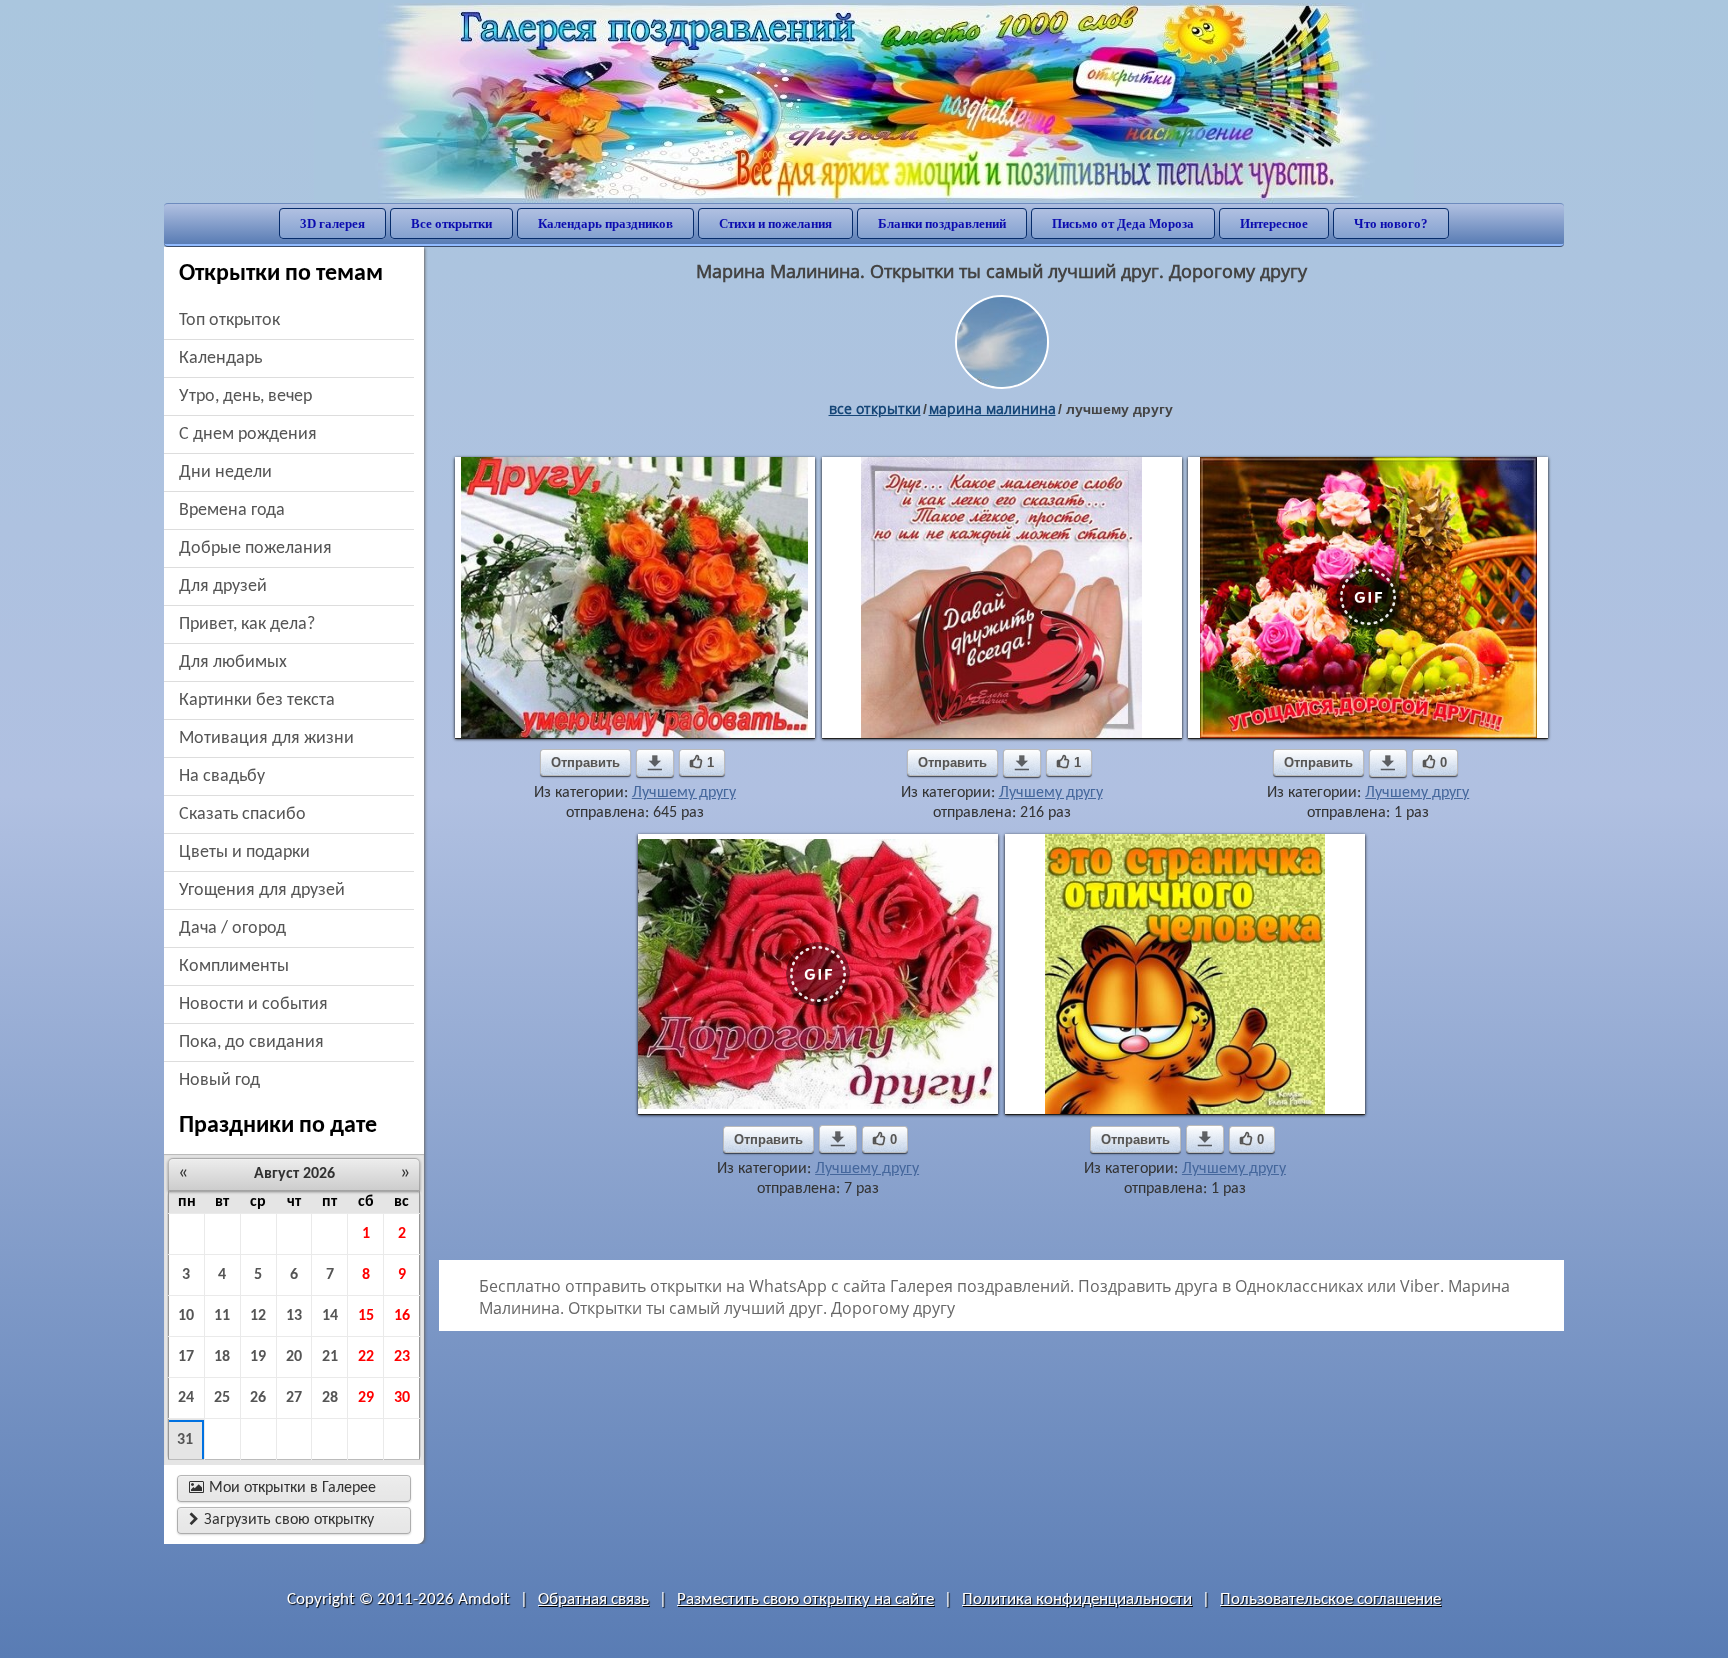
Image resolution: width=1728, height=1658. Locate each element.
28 (330, 1398)
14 (330, 1316)
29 (366, 1398)
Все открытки (451, 223)
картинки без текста (257, 700)
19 (258, 1357)
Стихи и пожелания (775, 223)
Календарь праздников (605, 223)
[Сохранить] (655, 763)
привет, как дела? (247, 624)
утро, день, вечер (245, 396)
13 (294, 1316)
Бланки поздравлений (942, 223)
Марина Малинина (992, 408)
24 (186, 1398)
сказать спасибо (242, 814)
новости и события (253, 1004)
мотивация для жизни (266, 738)
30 (402, 1398)
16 (402, 1316)
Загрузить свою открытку (281, 1520)
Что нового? (1391, 223)
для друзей (223, 586)
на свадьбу (222, 776)
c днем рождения (248, 434)
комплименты (234, 966)
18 (222, 1357)
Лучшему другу (684, 793)
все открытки (875, 408)
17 (186, 1357)
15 (366, 1316)
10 (186, 1316)
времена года (232, 510)
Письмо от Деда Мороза (1123, 223)
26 (258, 1398)
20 (294, 1357)
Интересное (1274, 223)
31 (185, 1440)
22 (366, 1357)
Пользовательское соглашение (1330, 1599)
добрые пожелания (255, 548)
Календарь (220, 358)
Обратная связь (593, 1599)
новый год (219, 1080)
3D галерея (332, 223)
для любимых (233, 662)
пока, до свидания (251, 1042)
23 (402, 1357)
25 (222, 1398)
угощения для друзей (262, 890)
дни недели (225, 472)
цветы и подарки (244, 852)
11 (222, 1316)
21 (330, 1357)
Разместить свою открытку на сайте (805, 1599)
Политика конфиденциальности (1077, 1599)
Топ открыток (229, 320)
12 (258, 1316)
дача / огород (232, 928)
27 (294, 1398)
